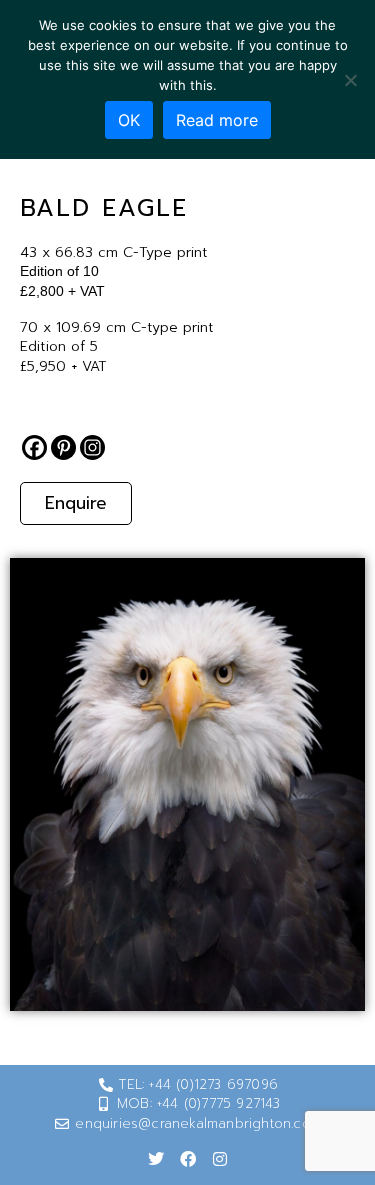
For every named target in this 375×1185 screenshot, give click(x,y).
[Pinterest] (63, 447)
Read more (217, 120)
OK (129, 120)
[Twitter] (156, 1159)
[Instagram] (92, 447)
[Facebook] (34, 447)
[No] (350, 80)
